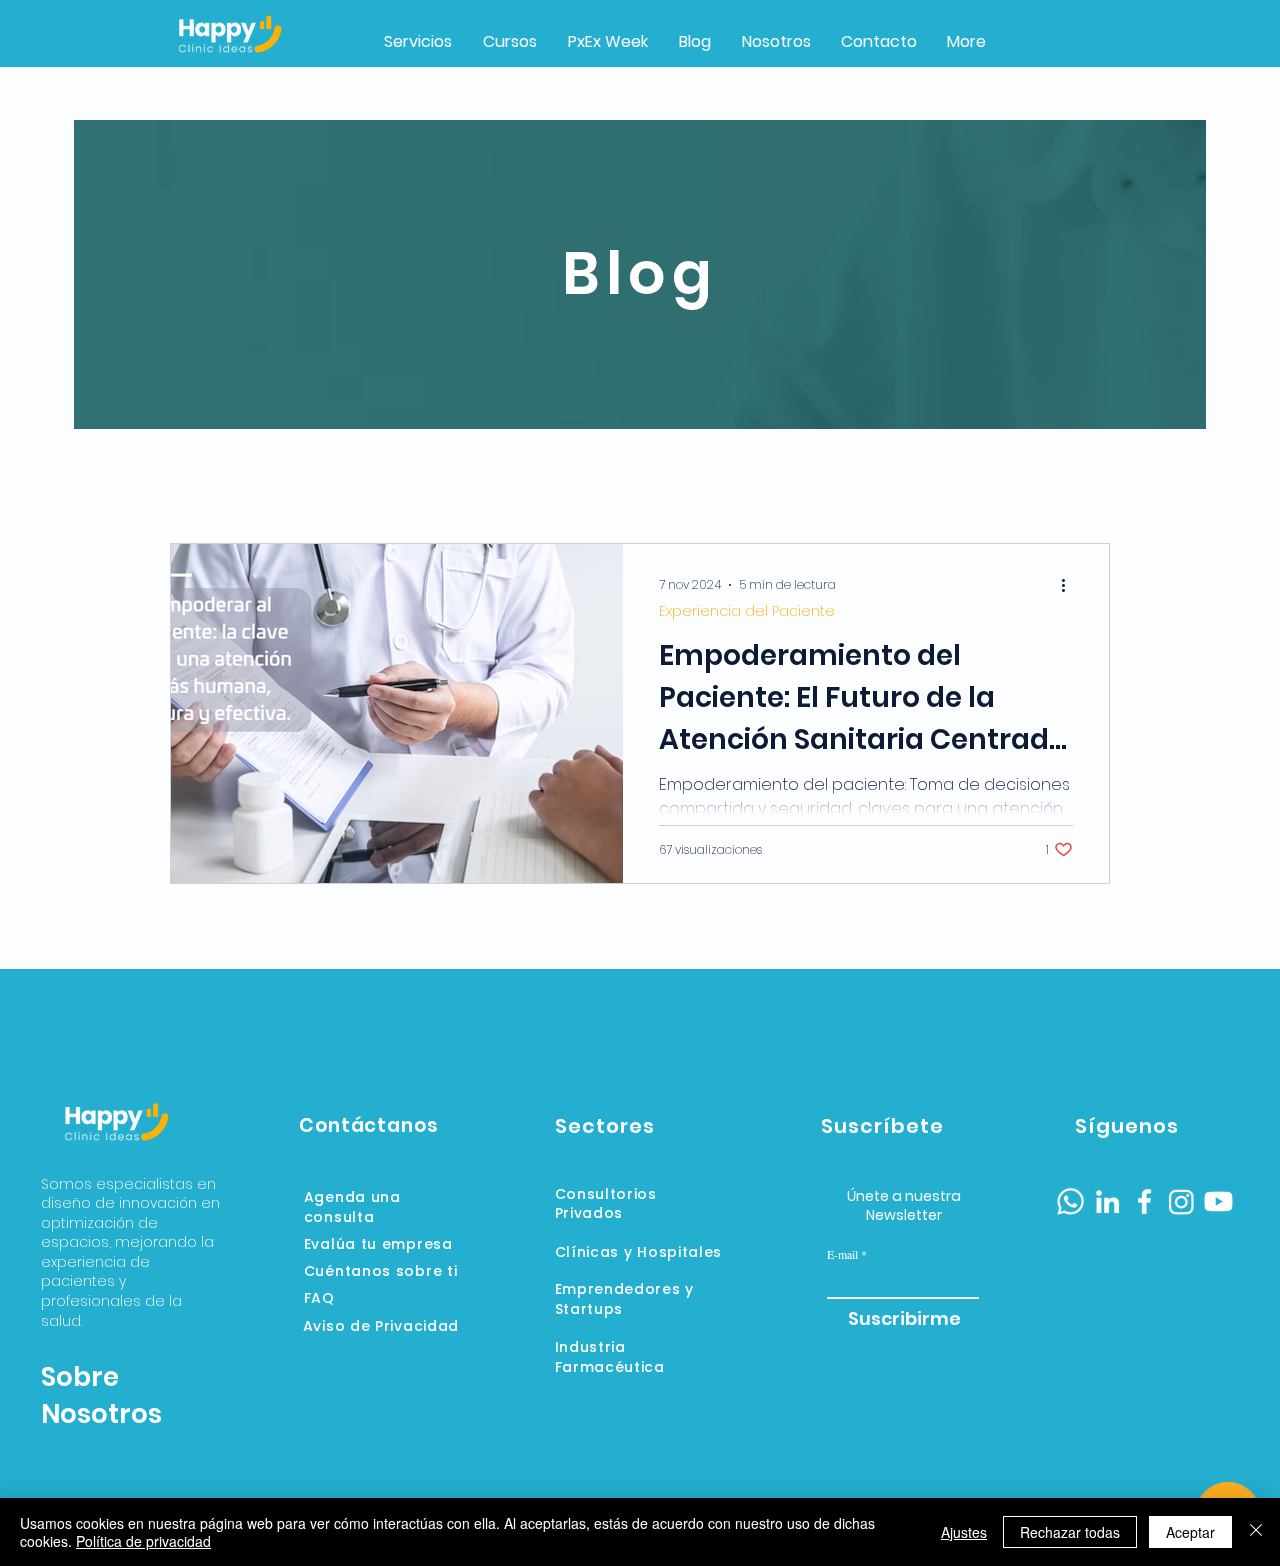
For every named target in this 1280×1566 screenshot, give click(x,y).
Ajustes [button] (964, 1532)
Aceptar (1190, 1532)
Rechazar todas (1070, 1532)
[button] (607, 42)
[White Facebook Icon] (1144, 1201)
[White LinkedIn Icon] (1107, 1201)
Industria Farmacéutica (610, 1357)
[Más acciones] (1070, 585)
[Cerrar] (1256, 1532)
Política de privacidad (143, 1541)
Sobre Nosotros (101, 1395)
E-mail (842, 1254)
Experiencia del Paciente (747, 611)
